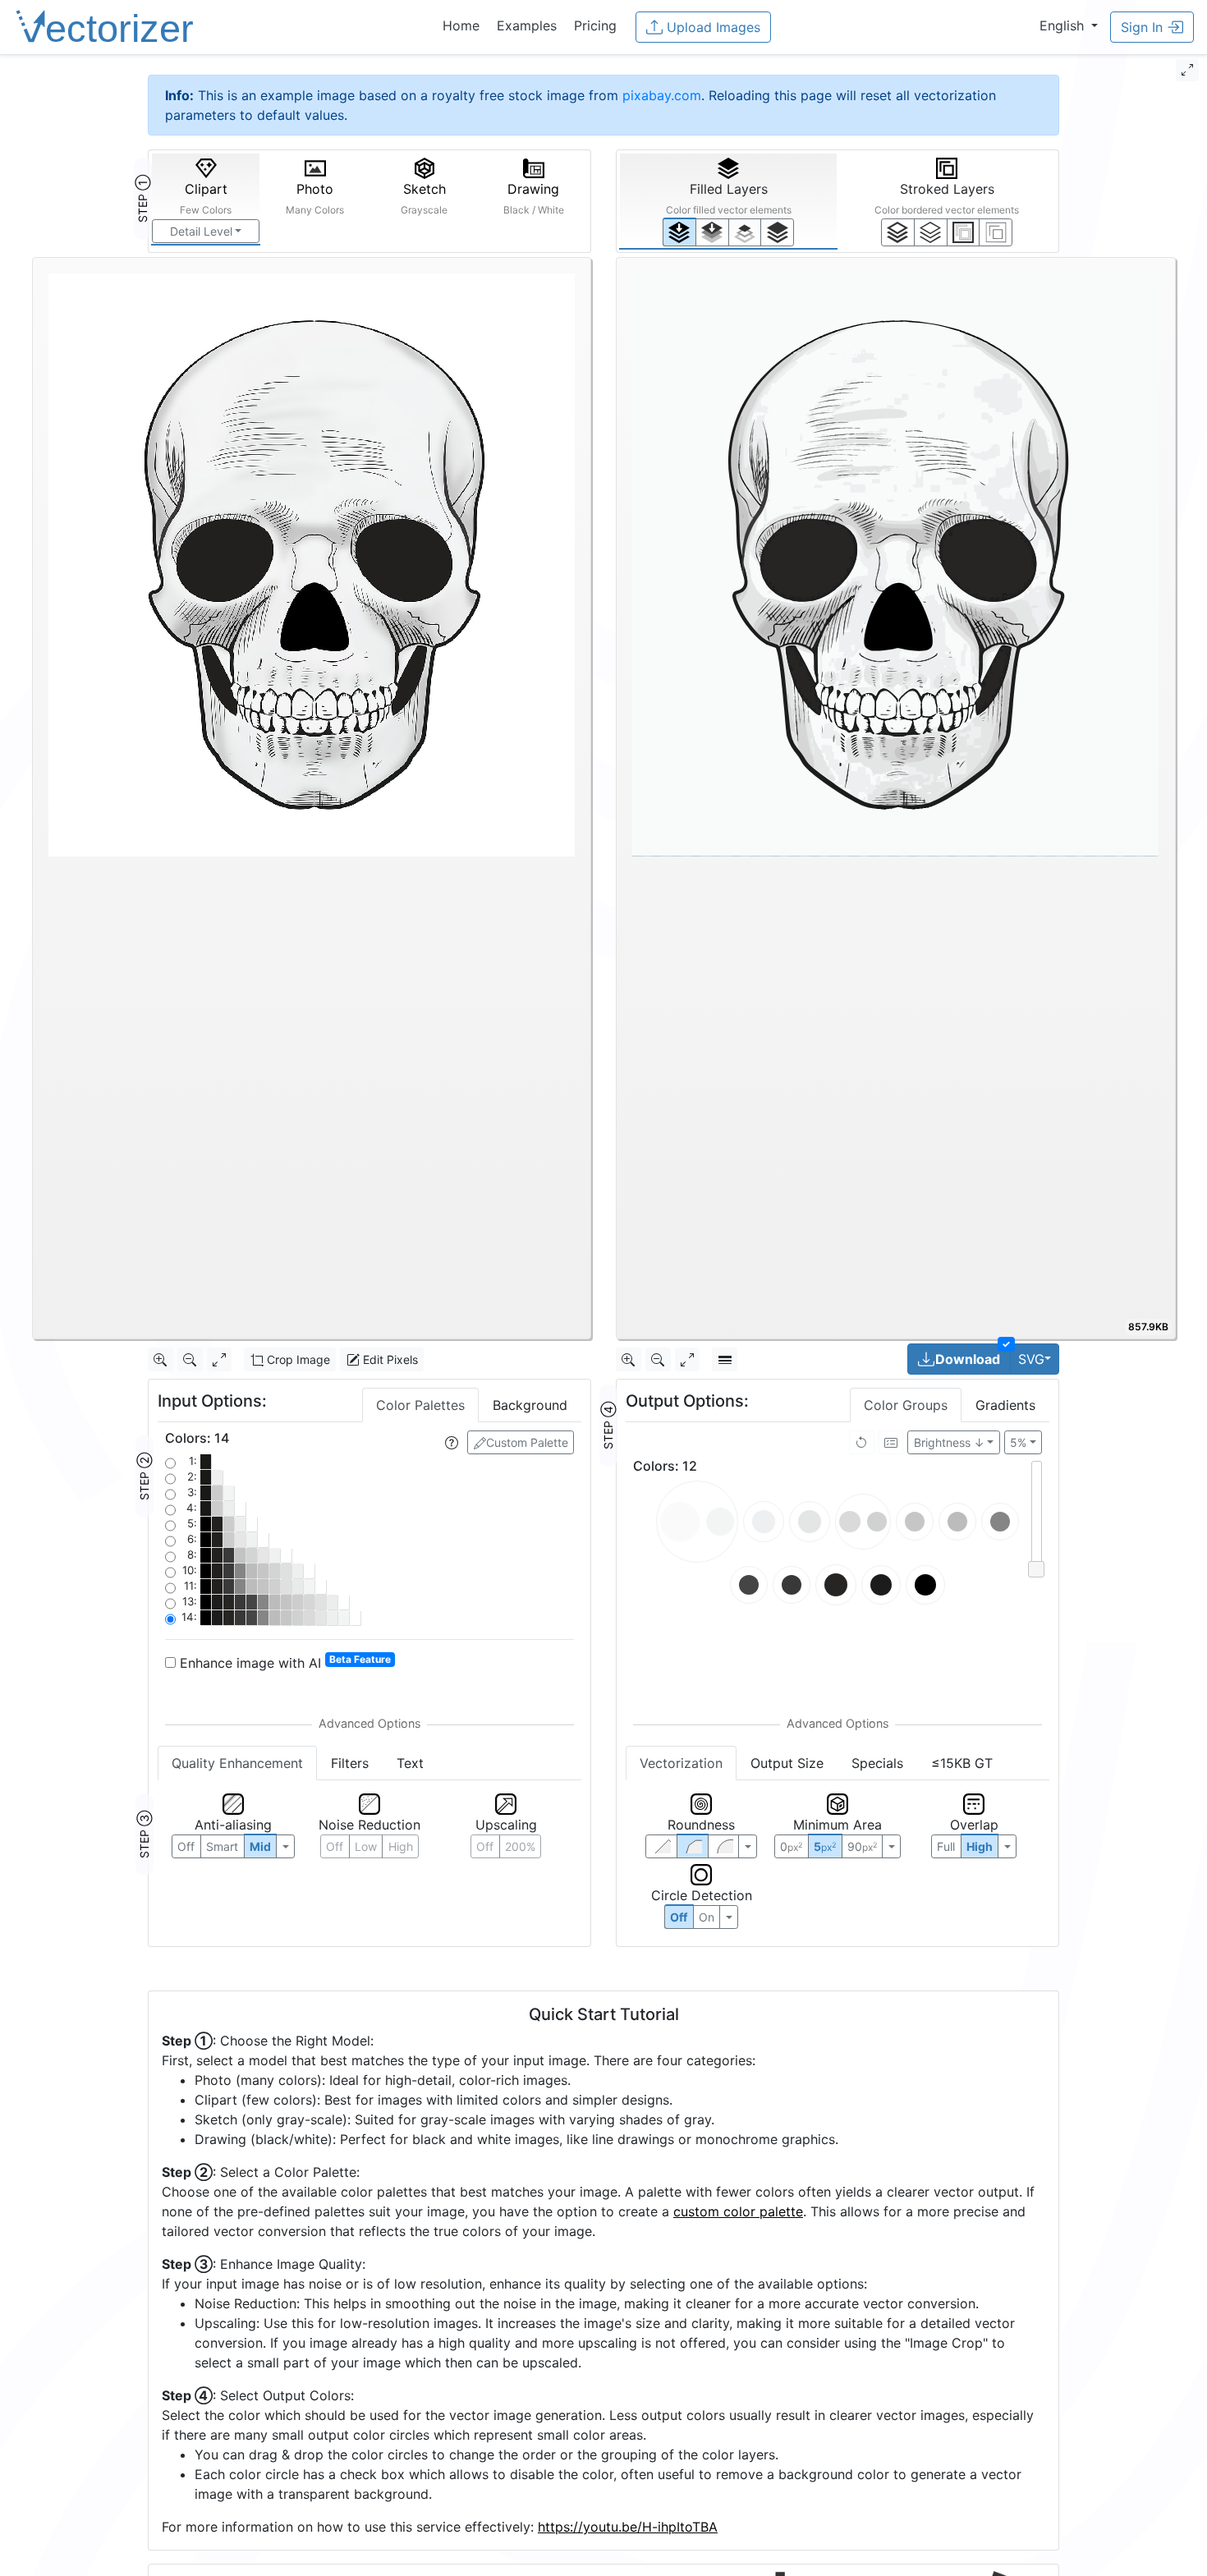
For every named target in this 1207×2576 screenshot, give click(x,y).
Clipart (206, 198)
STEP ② (144, 1476)
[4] (777, 232)
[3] (996, 232)
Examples (527, 25)
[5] (931, 232)
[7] (898, 232)
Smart (222, 1846)
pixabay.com (662, 95)
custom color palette (738, 2211)
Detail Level (201, 231)
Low (366, 1846)
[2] (964, 232)
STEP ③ (144, 1834)
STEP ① (142, 199)
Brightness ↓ (949, 1442)
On (707, 1917)
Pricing (595, 25)
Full (946, 1846)
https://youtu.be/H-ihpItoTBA (628, 2527)
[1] (745, 232)
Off (679, 1917)
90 (862, 1846)
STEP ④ (608, 1426)
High (401, 1846)
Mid (260, 1846)
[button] (1069, 25)
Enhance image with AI (283, 1662)
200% (520, 1846)
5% (1018, 1442)
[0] (679, 232)
